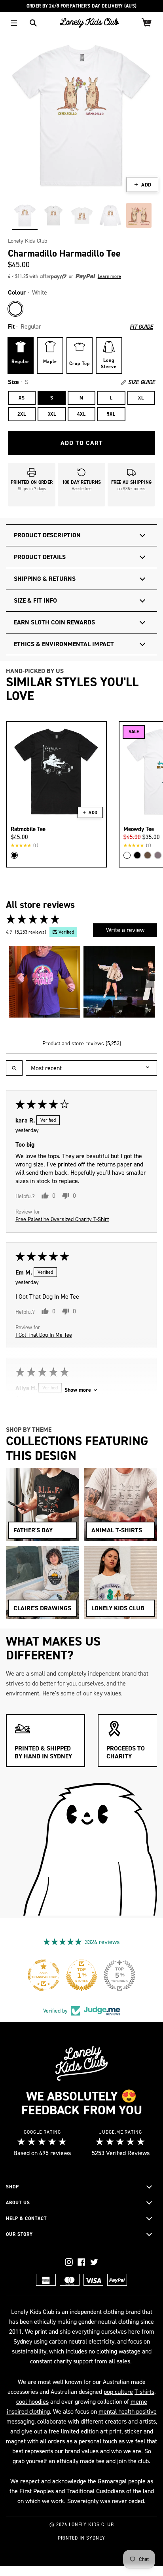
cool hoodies (32, 2402)
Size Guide (142, 382)
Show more (78, 1390)
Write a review (125, 930)
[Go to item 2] (119, 982)
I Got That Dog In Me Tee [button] (44, 1335)
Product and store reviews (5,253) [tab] (82, 1044)
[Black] (14, 855)
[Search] (33, 23)
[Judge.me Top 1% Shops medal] (81, 1975)
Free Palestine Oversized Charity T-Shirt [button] (62, 1219)
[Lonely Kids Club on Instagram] (69, 2262)
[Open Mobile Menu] (14, 23)
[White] (15, 309)
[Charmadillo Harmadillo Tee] (25, 215)
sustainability (29, 2351)
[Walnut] (148, 855)
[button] (68, 277)
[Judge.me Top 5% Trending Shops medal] (119, 1975)
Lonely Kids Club (27, 241)
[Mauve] (158, 855)
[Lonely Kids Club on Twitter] (94, 2262)
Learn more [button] (109, 276)
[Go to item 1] (45, 982)
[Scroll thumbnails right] (148, 982)
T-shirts (144, 2392)
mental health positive (128, 2411)
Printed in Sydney (81, 2538)
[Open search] (14, 1068)
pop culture (118, 2392)
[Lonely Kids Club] (89, 23)
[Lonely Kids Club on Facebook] (81, 2262)
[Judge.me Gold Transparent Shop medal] (44, 1975)
